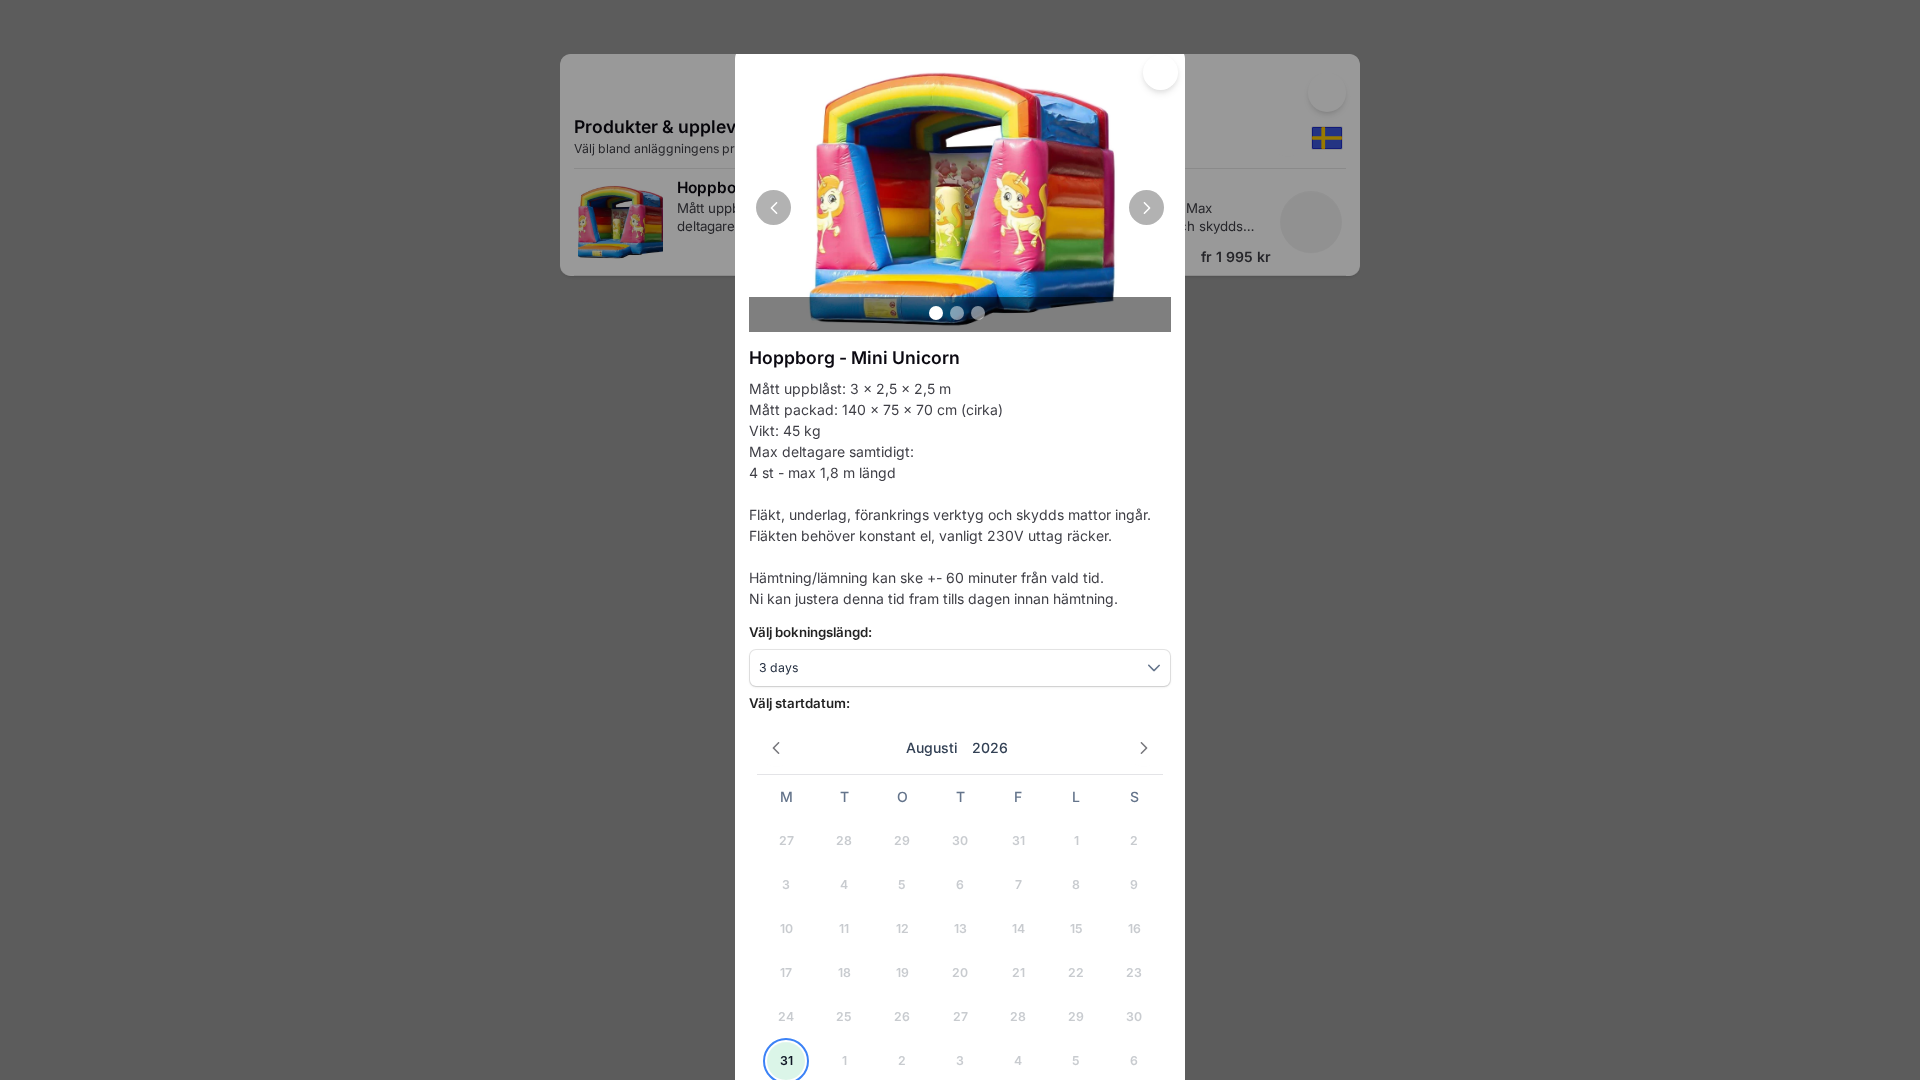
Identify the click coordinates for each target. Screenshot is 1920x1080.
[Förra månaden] (776, 748)
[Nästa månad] (1144, 748)
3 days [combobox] (778, 667)
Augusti (932, 747)
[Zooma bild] (960, 196)
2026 (990, 747)
